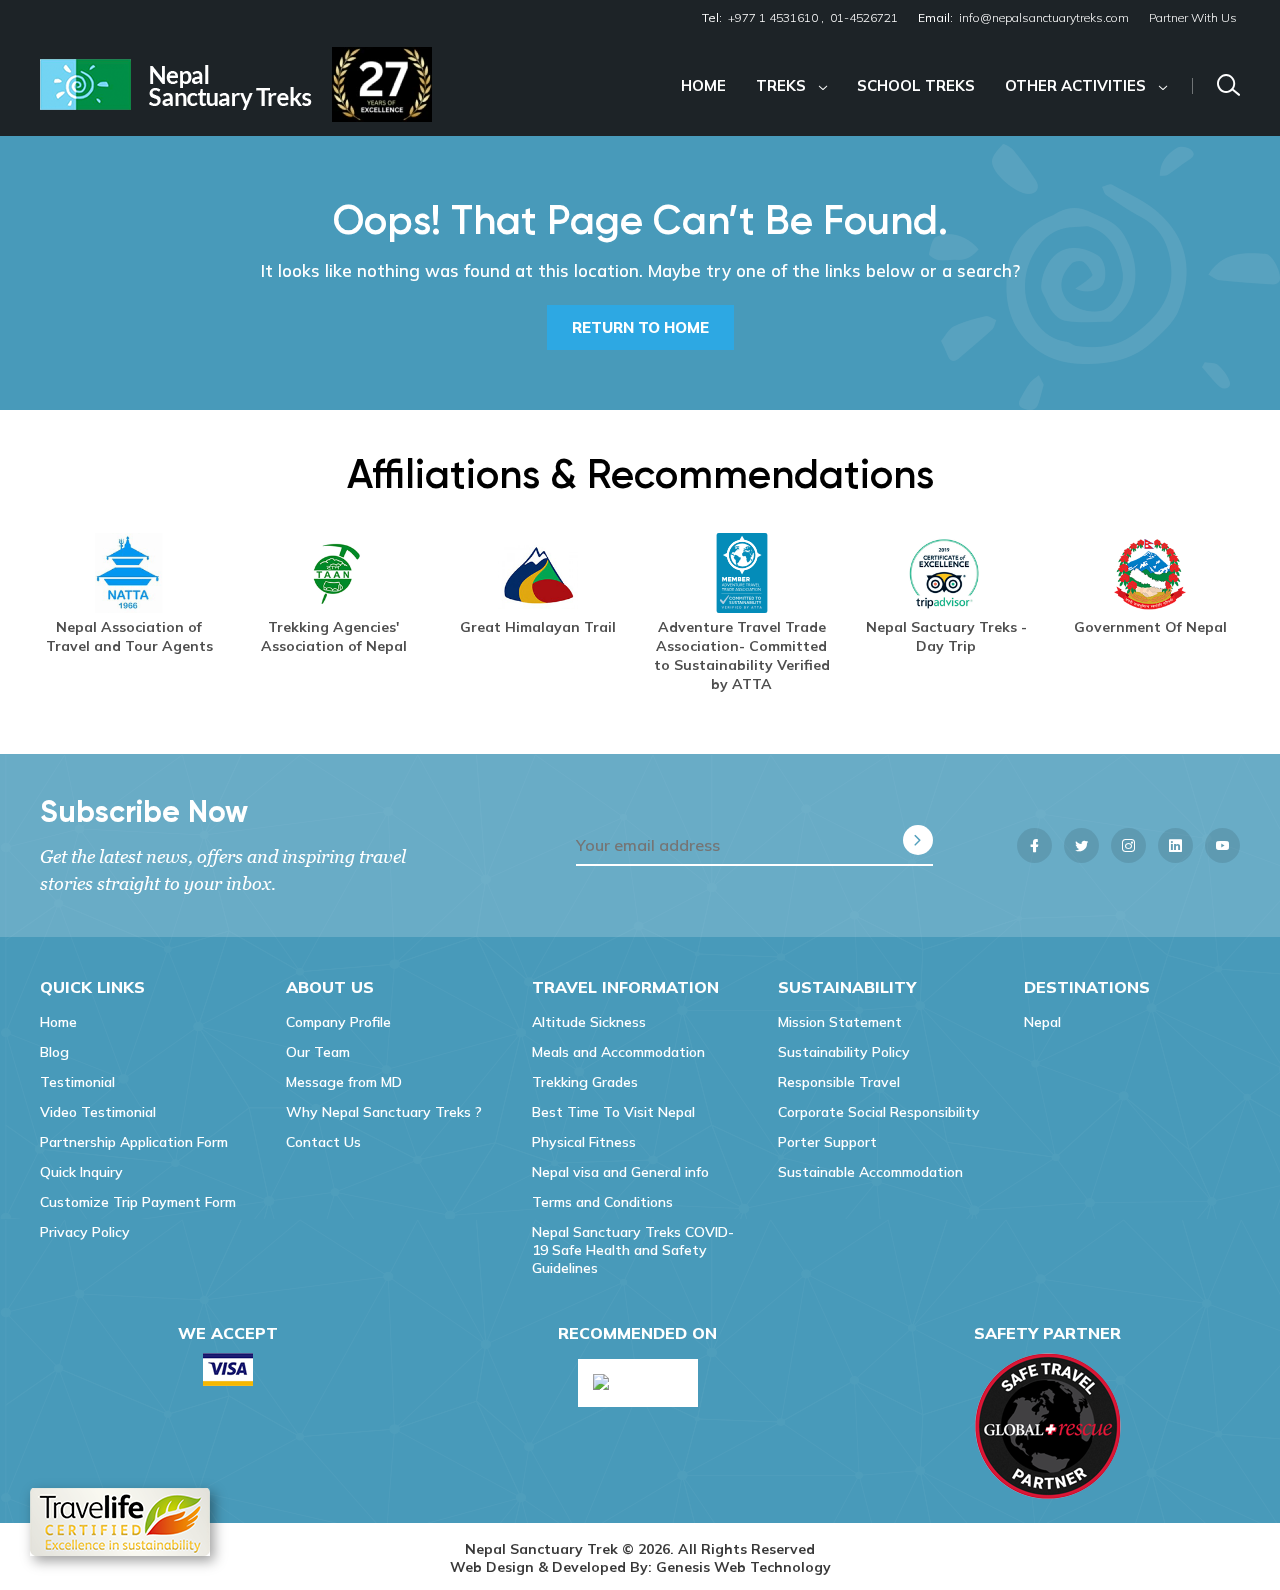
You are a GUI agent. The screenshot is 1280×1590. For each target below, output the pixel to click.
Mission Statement (840, 1022)
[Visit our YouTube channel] (1222, 845)
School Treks (916, 85)
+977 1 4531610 (773, 17)
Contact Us (323, 1142)
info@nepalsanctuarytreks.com (1044, 17)
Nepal (1042, 1022)
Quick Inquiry (81, 1172)
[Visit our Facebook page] (1034, 845)
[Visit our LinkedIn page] (1175, 845)
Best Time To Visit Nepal (613, 1112)
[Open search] (1228, 85)
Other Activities (1075, 85)
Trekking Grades (585, 1082)
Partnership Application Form (134, 1142)
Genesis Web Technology (743, 1567)
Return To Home (640, 327)
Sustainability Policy (844, 1052)
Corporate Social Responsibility (879, 1112)
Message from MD (344, 1082)
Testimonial (77, 1082)
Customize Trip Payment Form (138, 1202)
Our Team (318, 1052)
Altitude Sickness (589, 1022)
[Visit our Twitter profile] (1081, 845)
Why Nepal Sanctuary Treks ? (384, 1112)
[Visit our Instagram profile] (1128, 845)
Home (703, 85)
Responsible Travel (839, 1082)
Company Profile (338, 1022)
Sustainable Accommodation (870, 1172)
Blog (54, 1052)
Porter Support (827, 1142)
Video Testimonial (98, 1112)
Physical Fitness (584, 1142)
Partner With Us (1193, 17)
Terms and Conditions (602, 1202)
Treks (781, 85)
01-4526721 (864, 17)
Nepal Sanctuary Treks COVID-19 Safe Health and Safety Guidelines (633, 1250)
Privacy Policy (85, 1232)
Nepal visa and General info (620, 1172)
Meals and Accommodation (618, 1052)
